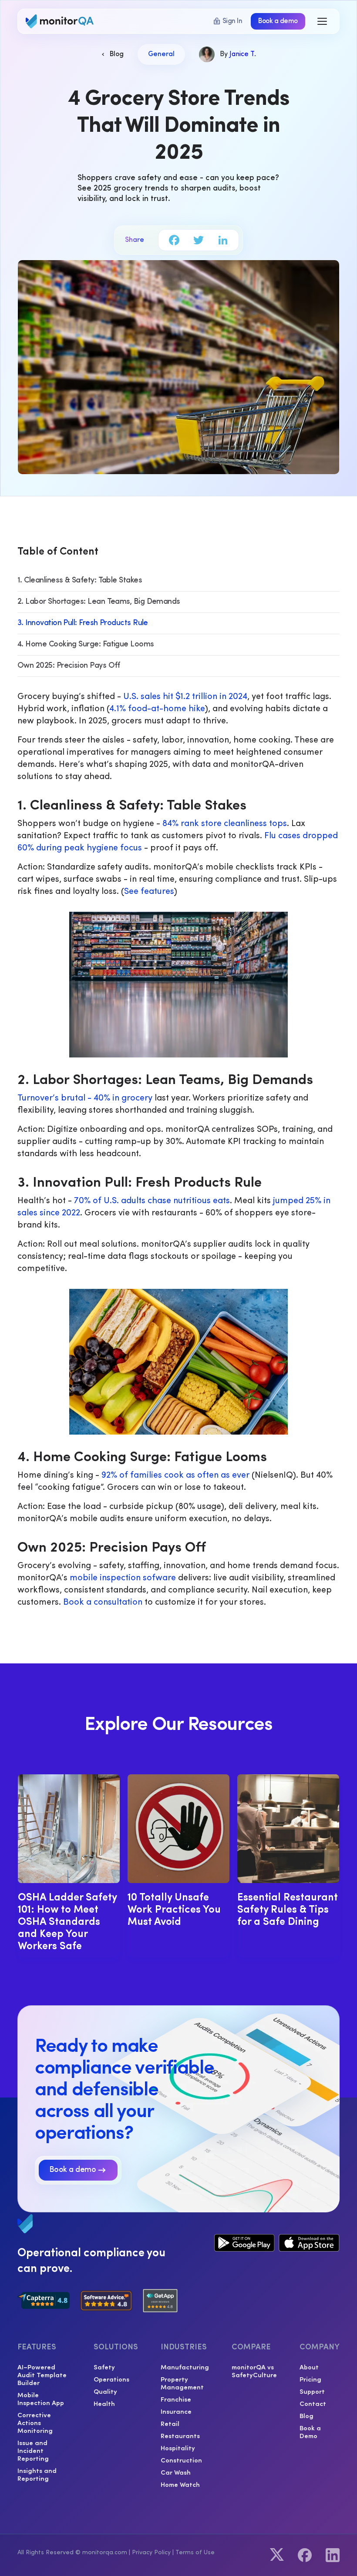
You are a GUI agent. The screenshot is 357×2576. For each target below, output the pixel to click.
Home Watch (180, 2484)
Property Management (182, 2383)
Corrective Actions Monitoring (35, 2422)
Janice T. (243, 54)
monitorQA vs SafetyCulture (254, 2371)
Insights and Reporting (37, 2474)
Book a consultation (103, 1602)
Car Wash (176, 2472)
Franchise (176, 2399)
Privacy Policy (151, 2553)
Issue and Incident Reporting (33, 2450)
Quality (105, 2391)
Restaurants (180, 2435)
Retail (170, 2423)
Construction (181, 2460)
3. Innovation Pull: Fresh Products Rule (83, 623)
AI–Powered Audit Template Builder (42, 2375)
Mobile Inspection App (41, 2399)
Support (312, 2391)
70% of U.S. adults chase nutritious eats (152, 1201)
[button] (323, 21)
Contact (313, 2403)
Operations (111, 2379)
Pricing (310, 2379)
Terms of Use (195, 2553)
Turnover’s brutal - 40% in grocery (85, 1098)
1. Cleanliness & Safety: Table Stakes (80, 581)
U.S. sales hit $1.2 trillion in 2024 (185, 697)
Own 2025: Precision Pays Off (69, 666)
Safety (104, 2367)
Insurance (176, 2411)
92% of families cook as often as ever (175, 1475)
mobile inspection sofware (123, 1578)
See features (149, 892)
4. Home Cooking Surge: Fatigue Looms (86, 645)
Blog (306, 2415)
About (309, 2367)
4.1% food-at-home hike (157, 709)
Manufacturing (185, 2367)
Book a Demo (310, 2432)
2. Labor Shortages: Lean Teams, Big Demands (99, 602)
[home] (61, 21)
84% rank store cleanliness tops (225, 824)
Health (104, 2403)
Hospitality (178, 2448)
